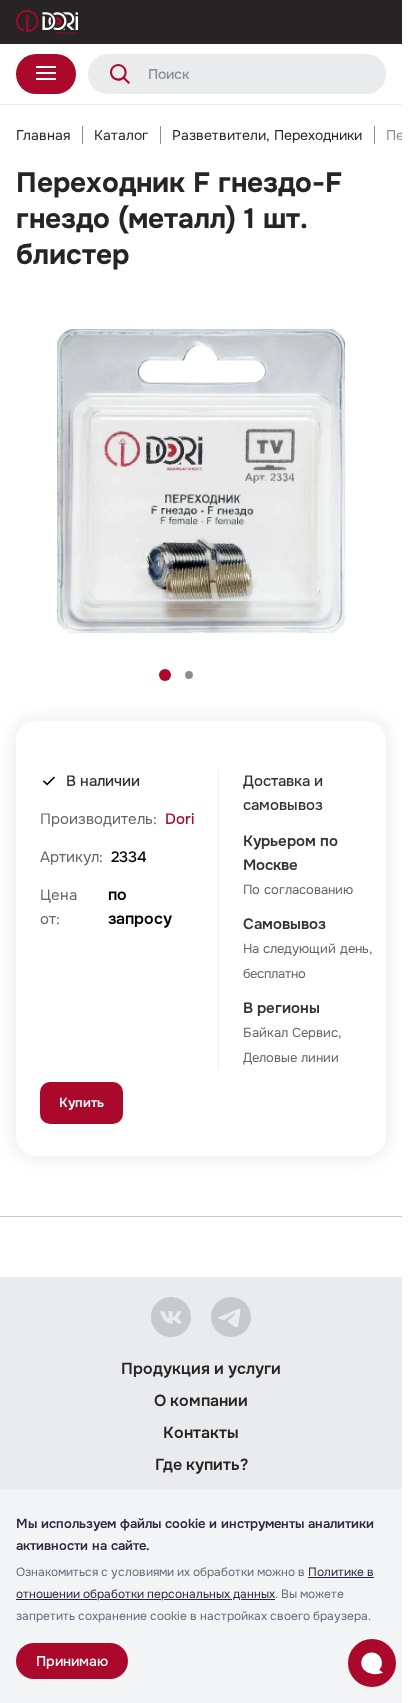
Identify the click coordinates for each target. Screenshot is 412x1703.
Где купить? (201, 1464)
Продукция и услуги (201, 1368)
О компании (201, 1400)
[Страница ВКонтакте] (171, 1317)
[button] (165, 675)
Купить (81, 1102)
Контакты (201, 1432)
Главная (43, 135)
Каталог (121, 135)
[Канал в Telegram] (231, 1317)
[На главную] (47, 22)
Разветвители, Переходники (267, 135)
